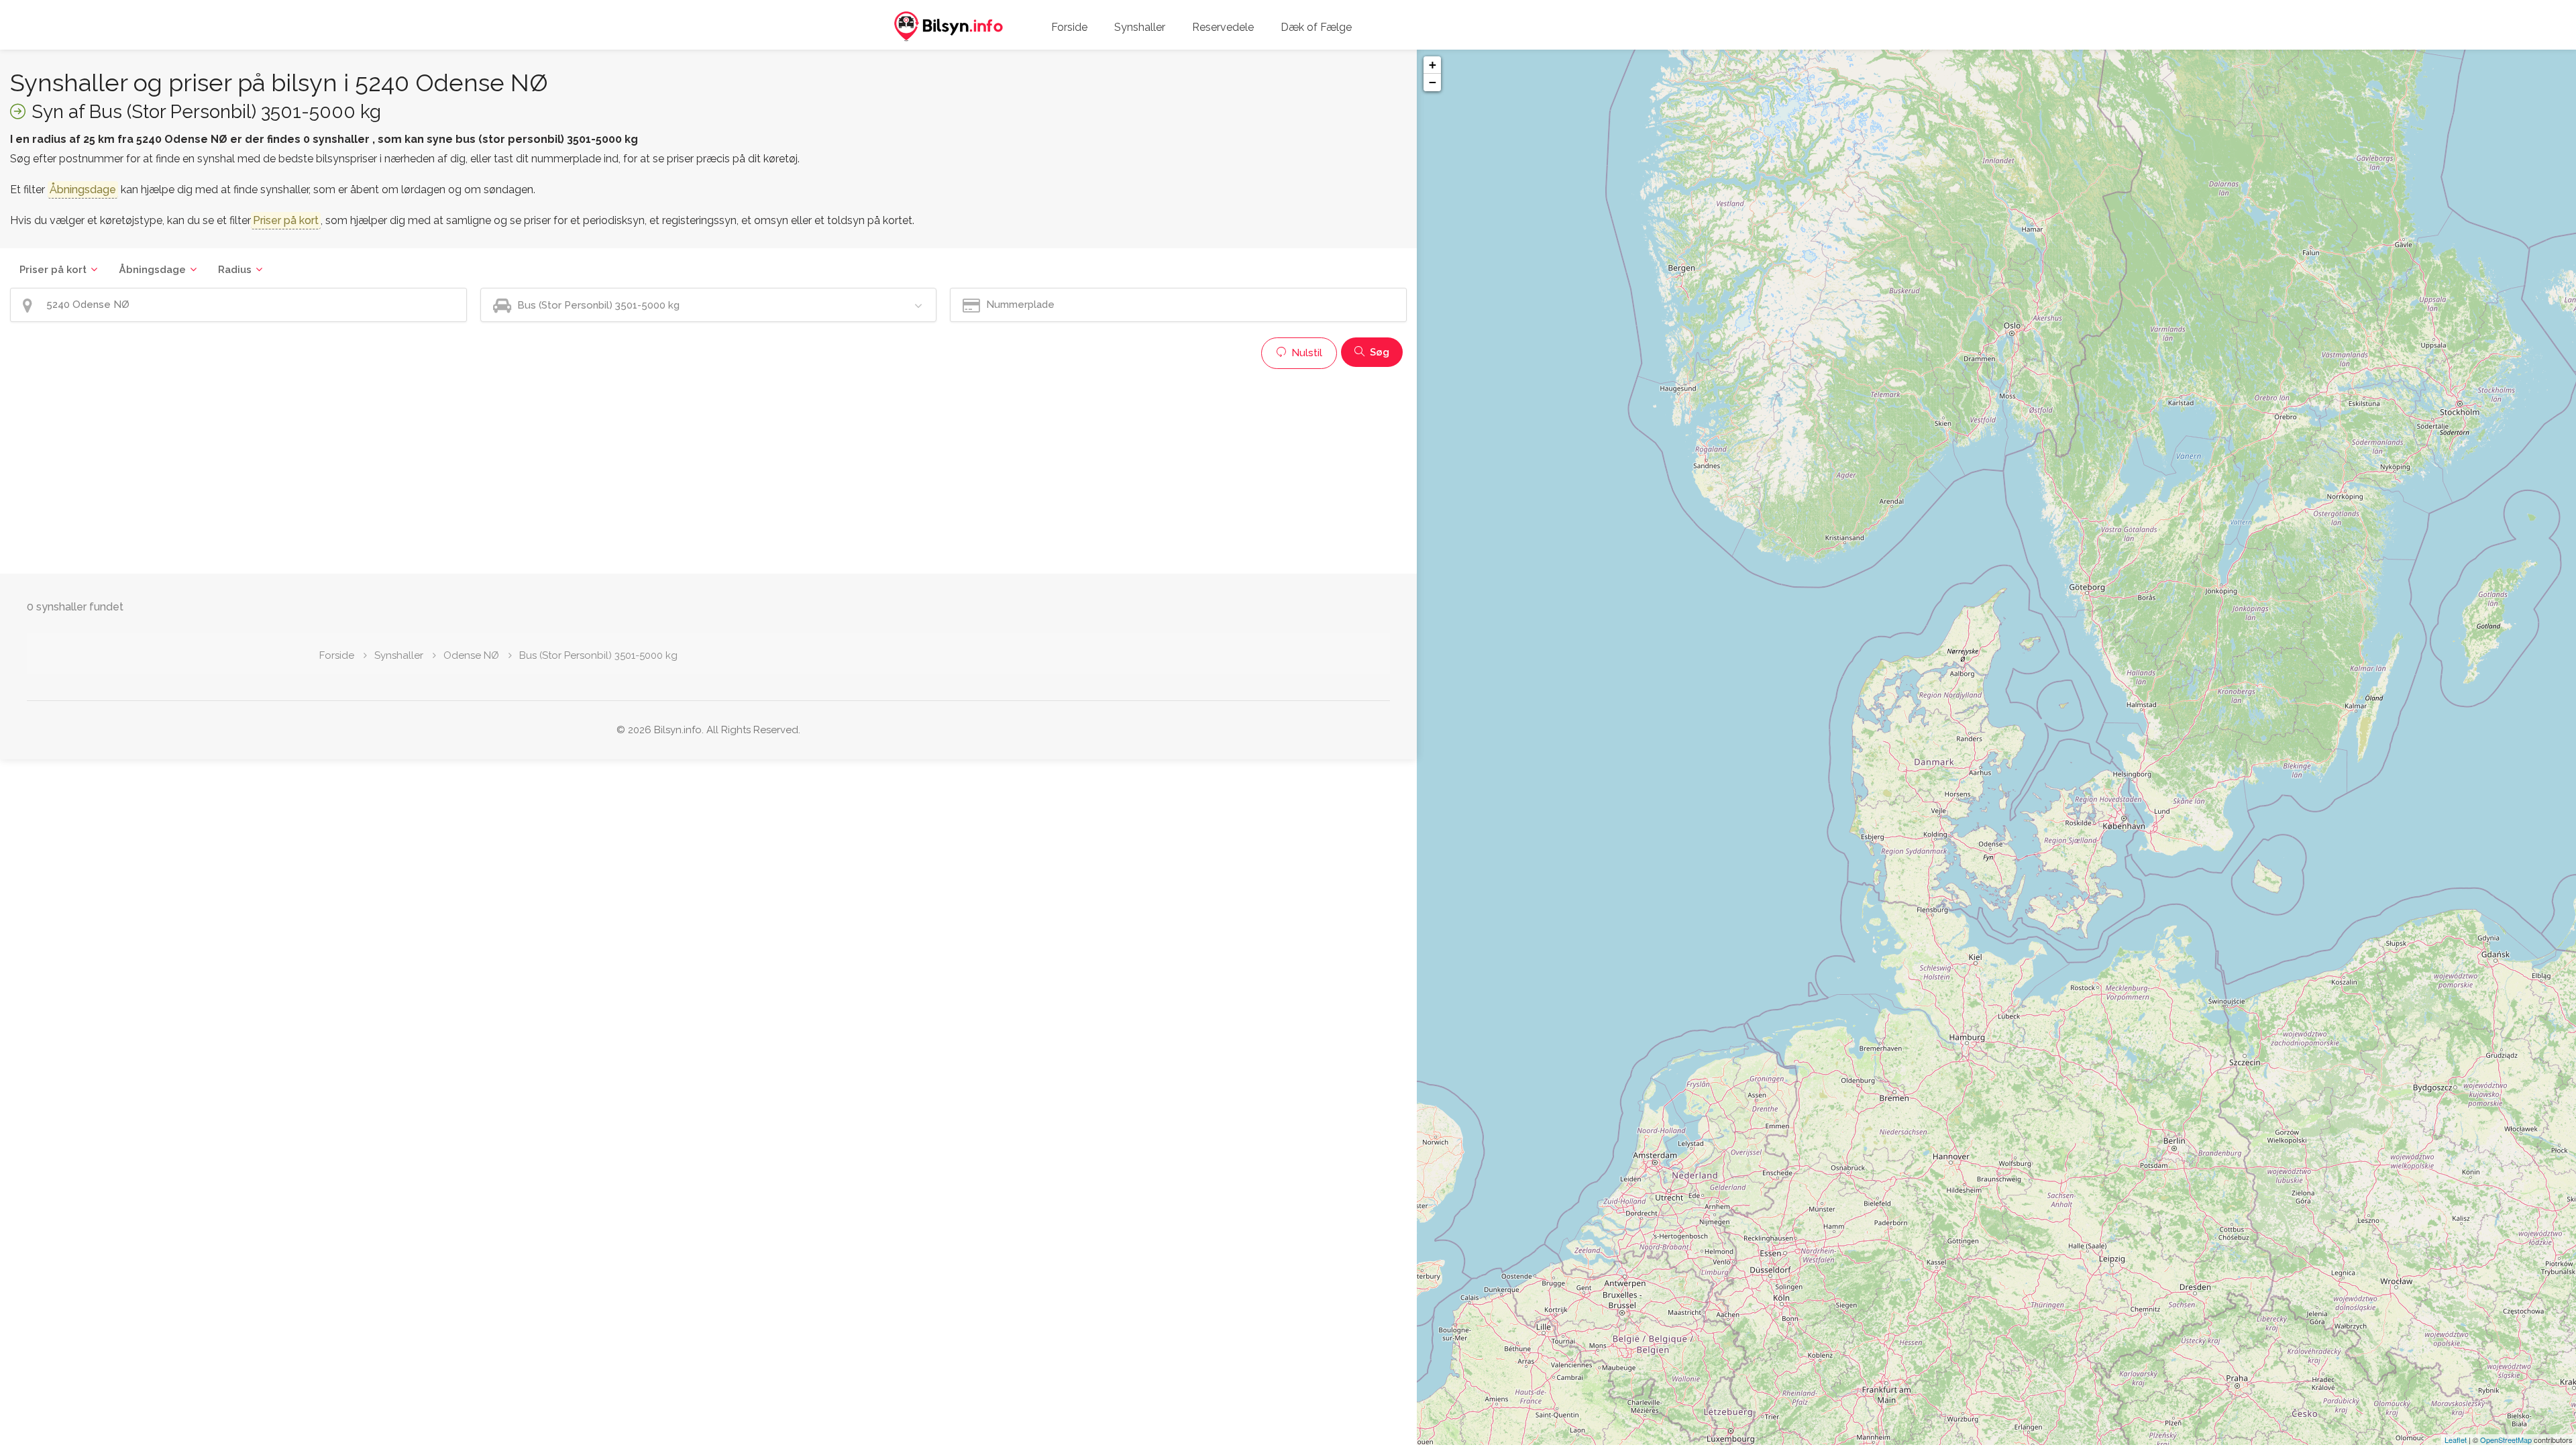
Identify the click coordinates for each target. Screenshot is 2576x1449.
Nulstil (1305, 353)
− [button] (1433, 82)
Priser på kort (53, 270)
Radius (235, 270)
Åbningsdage (152, 270)
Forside (1069, 27)
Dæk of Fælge (1316, 27)
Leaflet (2456, 1440)
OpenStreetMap (2506, 1440)
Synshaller (1140, 27)
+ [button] (1433, 65)
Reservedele (1223, 27)
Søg (1378, 352)
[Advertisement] (413, 470)
